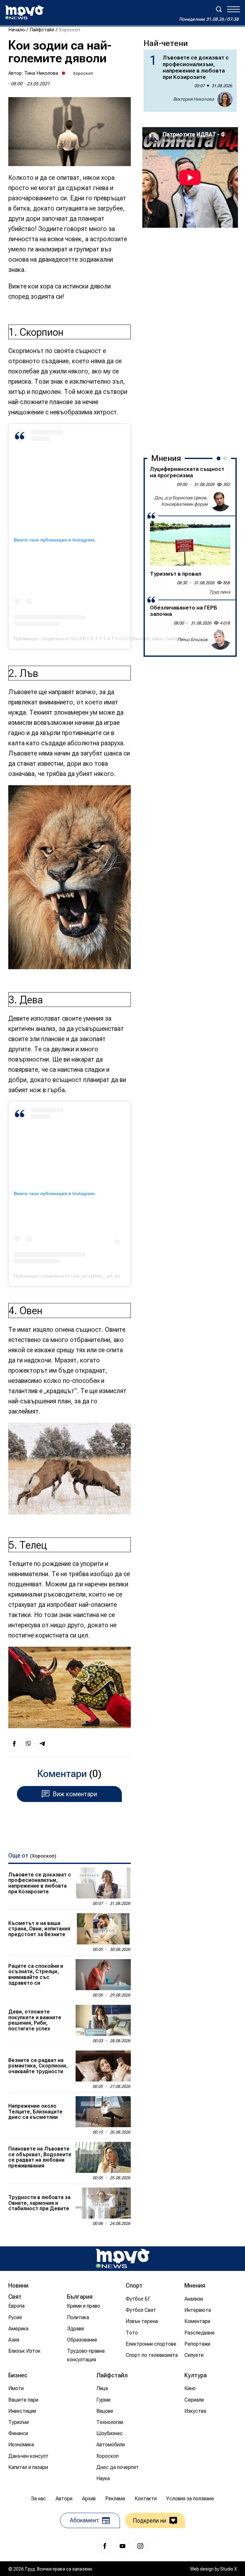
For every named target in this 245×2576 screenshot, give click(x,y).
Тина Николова (41, 73)
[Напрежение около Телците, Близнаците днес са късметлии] (103, 2112)
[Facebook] (105, 2546)
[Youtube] (122, 2546)
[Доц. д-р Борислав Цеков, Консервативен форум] (220, 501)
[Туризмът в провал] (190, 543)
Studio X (228, 2569)
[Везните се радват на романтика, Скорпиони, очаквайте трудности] (103, 2066)
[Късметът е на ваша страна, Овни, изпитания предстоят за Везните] (103, 1929)
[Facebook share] (14, 1744)
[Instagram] (140, 2546)
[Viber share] (28, 1744)
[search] (219, 9)
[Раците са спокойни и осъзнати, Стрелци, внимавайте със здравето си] (103, 1975)
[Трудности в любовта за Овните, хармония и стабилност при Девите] (103, 2203)
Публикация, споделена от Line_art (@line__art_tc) (67, 1276)
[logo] (24, 12)
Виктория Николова (194, 99)
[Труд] (122, 2259)
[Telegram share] (42, 1744)
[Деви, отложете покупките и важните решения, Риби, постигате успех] (103, 2020)
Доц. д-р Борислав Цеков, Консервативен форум (181, 501)
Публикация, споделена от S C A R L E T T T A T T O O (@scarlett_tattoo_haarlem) (99, 639)
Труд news (220, 592)
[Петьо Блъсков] (220, 640)
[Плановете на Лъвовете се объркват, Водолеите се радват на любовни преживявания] (103, 2157)
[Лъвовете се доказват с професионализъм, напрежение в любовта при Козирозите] (103, 1883)
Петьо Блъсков (193, 640)
